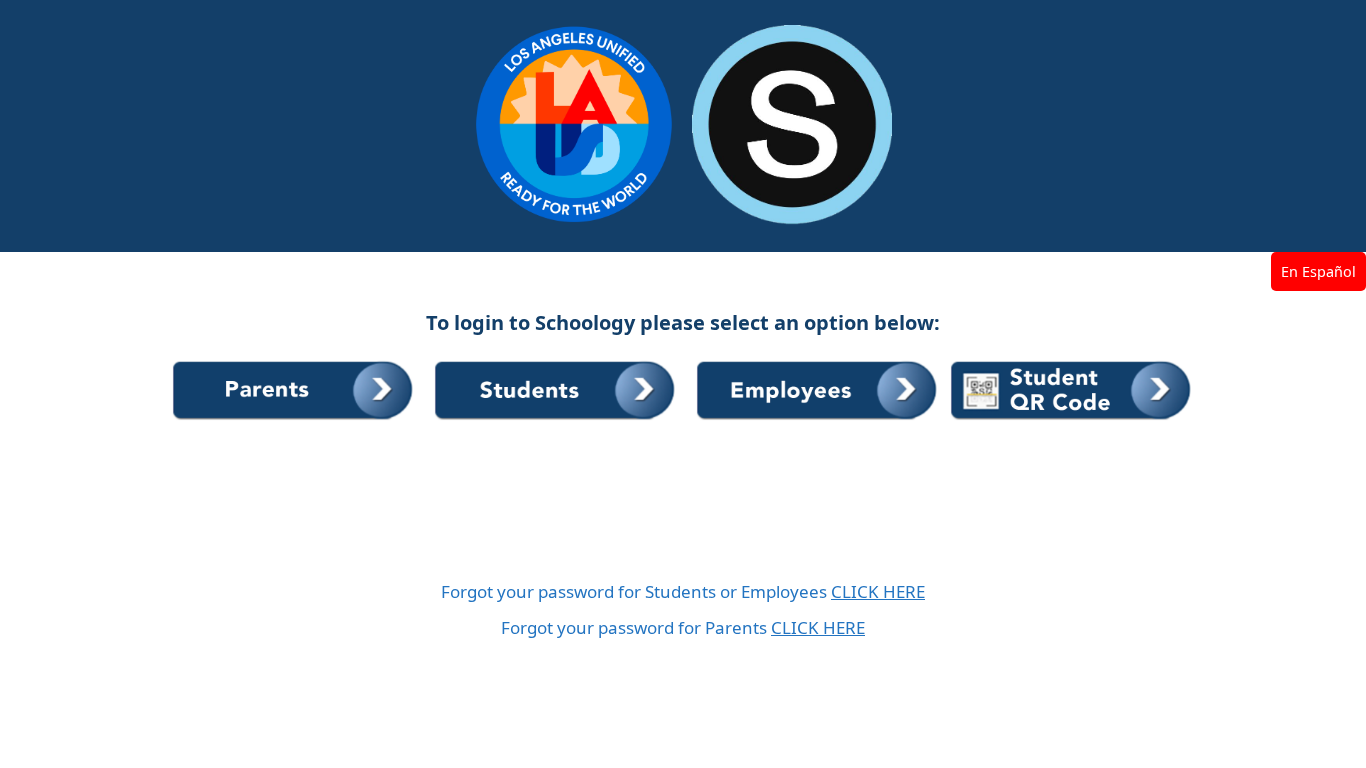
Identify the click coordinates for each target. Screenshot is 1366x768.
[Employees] (820, 420)
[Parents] (296, 420)
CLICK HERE (878, 591)
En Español (1318, 271)
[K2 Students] (1072, 420)
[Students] (558, 420)
